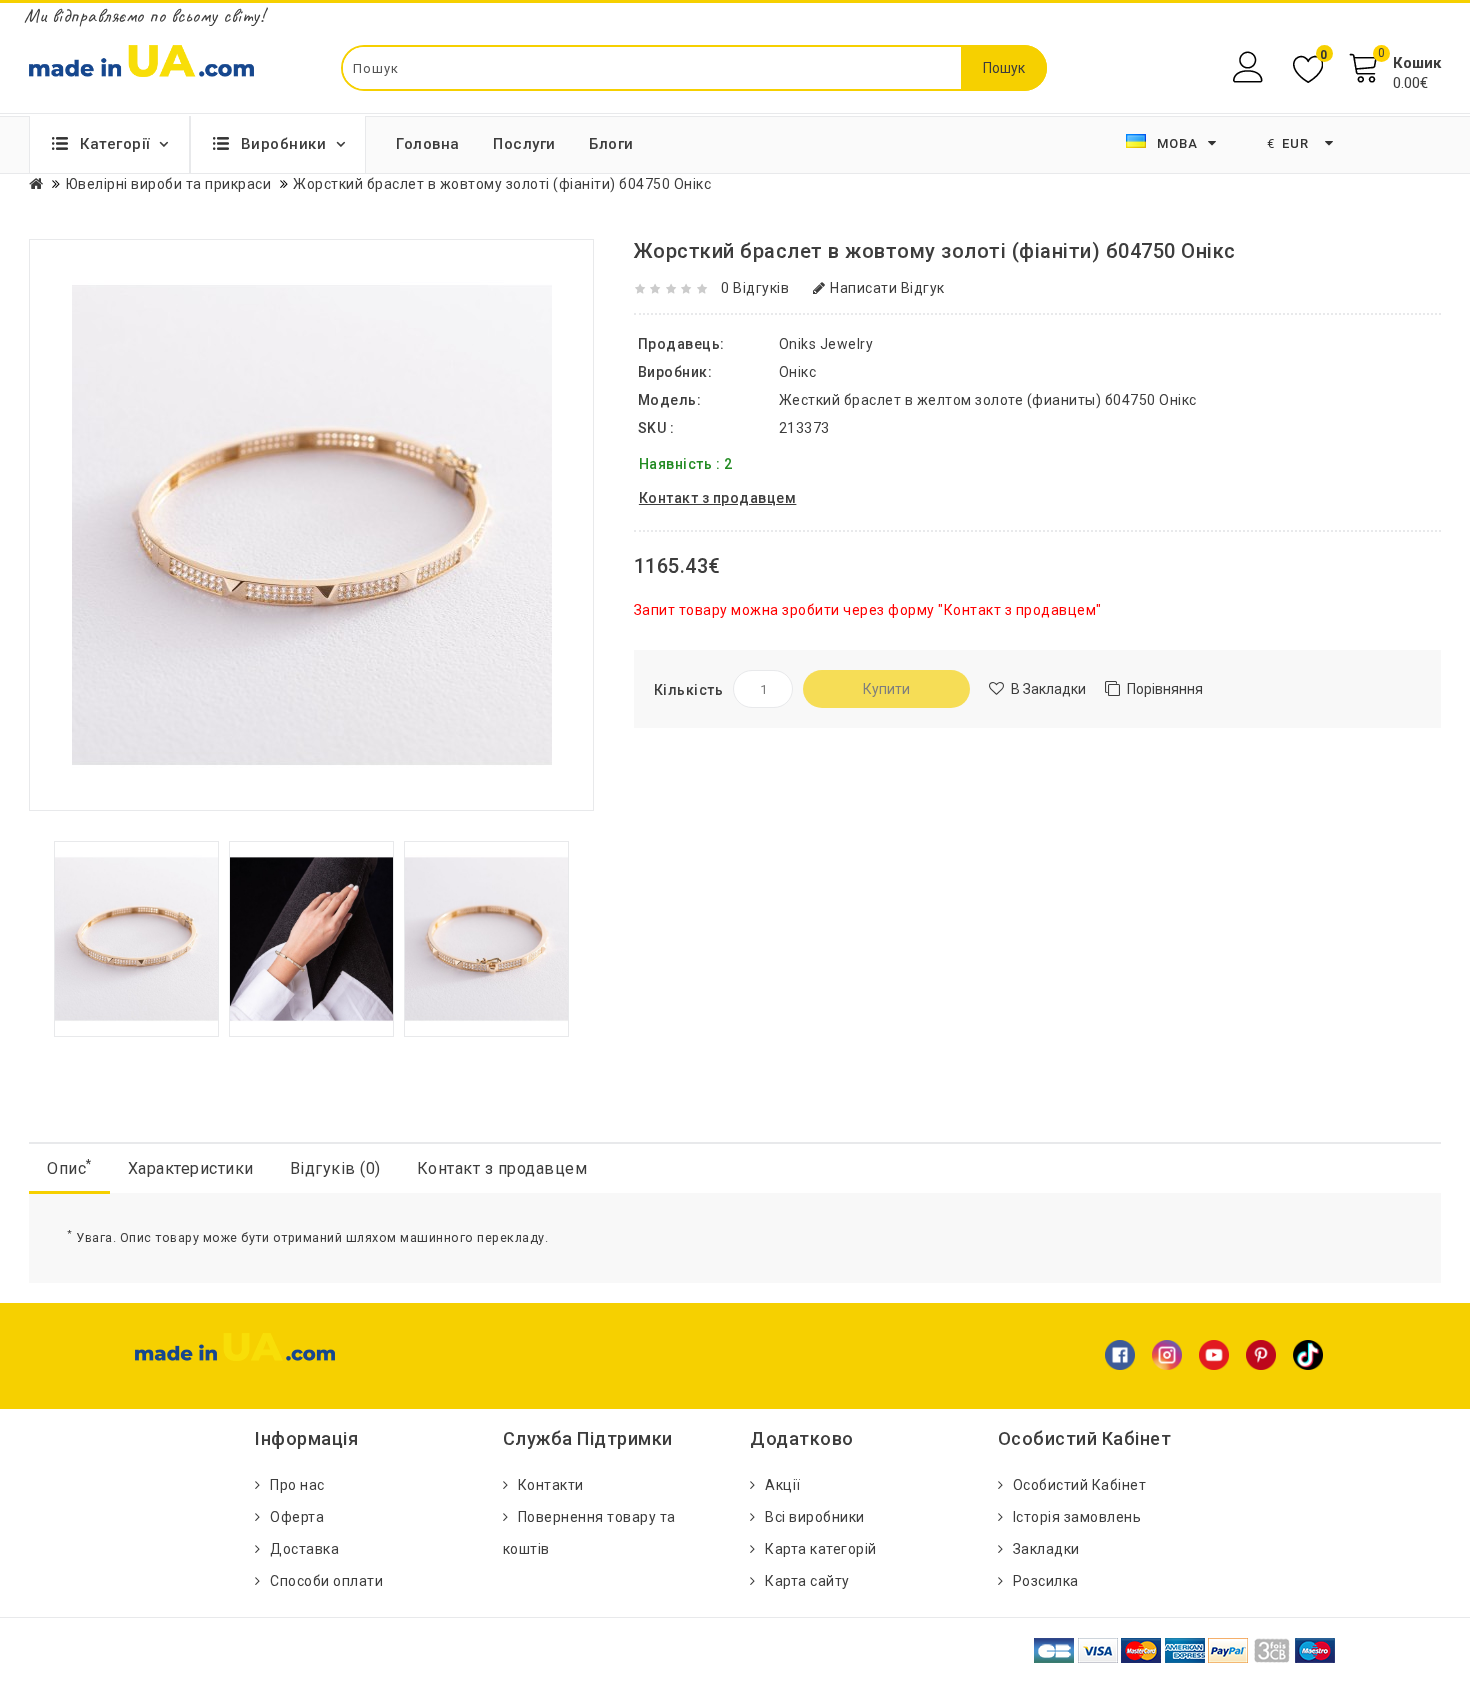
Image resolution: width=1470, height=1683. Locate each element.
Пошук (1004, 68)
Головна (428, 144)
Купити (886, 689)
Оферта (297, 1517)
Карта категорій (821, 1549)
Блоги (611, 144)
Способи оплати (326, 1581)
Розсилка (1046, 1581)
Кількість (689, 690)
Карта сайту (807, 1581)
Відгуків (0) (335, 1168)
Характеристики (191, 1168)
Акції (783, 1485)
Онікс (798, 372)
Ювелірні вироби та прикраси (169, 184)
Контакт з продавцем (502, 1168)
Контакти (551, 1485)
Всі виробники (815, 1517)
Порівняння (1165, 689)
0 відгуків (755, 288)
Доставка (304, 1549)
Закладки (1046, 1549)
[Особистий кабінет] (1250, 67)
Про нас (297, 1485)
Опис (69, 1167)
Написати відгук (887, 288)
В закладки (1048, 689)
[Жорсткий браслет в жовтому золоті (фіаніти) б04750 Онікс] (136, 937)
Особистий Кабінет (1080, 1485)
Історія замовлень (1077, 1517)
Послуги (524, 144)
